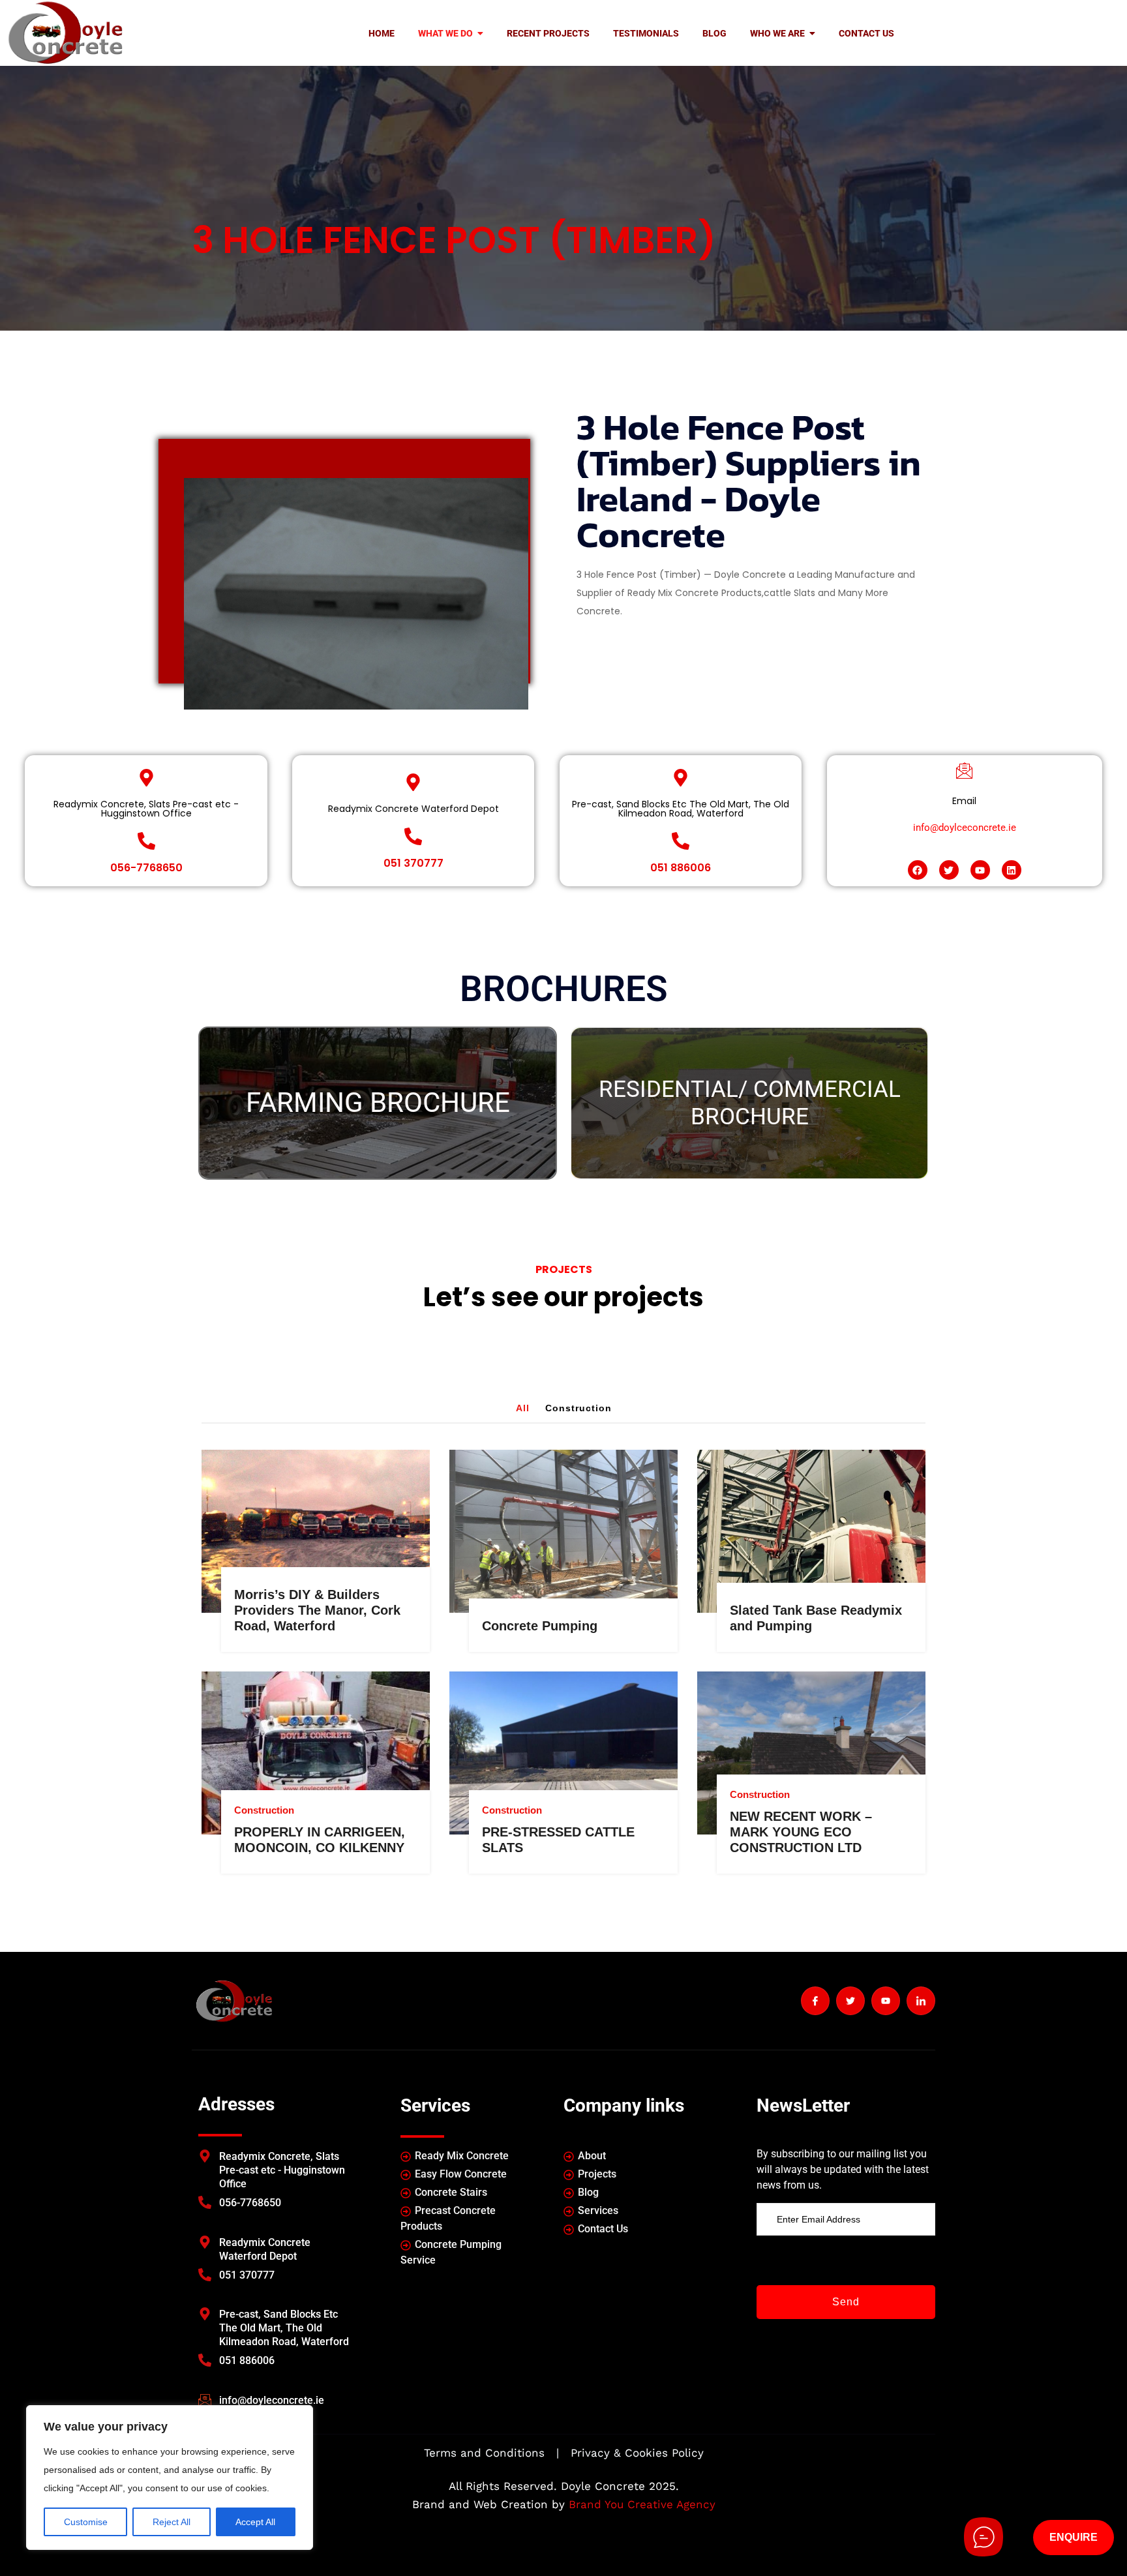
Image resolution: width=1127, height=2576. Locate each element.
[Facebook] (918, 870)
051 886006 (681, 868)
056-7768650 (146, 868)
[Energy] (325, 1460)
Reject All (172, 2522)
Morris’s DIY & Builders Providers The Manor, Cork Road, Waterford (317, 1610)
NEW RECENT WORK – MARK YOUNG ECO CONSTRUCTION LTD (801, 1832)
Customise (86, 2522)
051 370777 (413, 863)
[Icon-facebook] (815, 2001)
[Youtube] (980, 870)
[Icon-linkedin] (921, 2001)
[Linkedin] (1012, 870)
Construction (579, 1408)
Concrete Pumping (540, 1626)
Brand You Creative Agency (642, 2504)
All (523, 1408)
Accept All (255, 2522)
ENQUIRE (1074, 2537)
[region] (170, 2478)
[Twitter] (949, 870)
